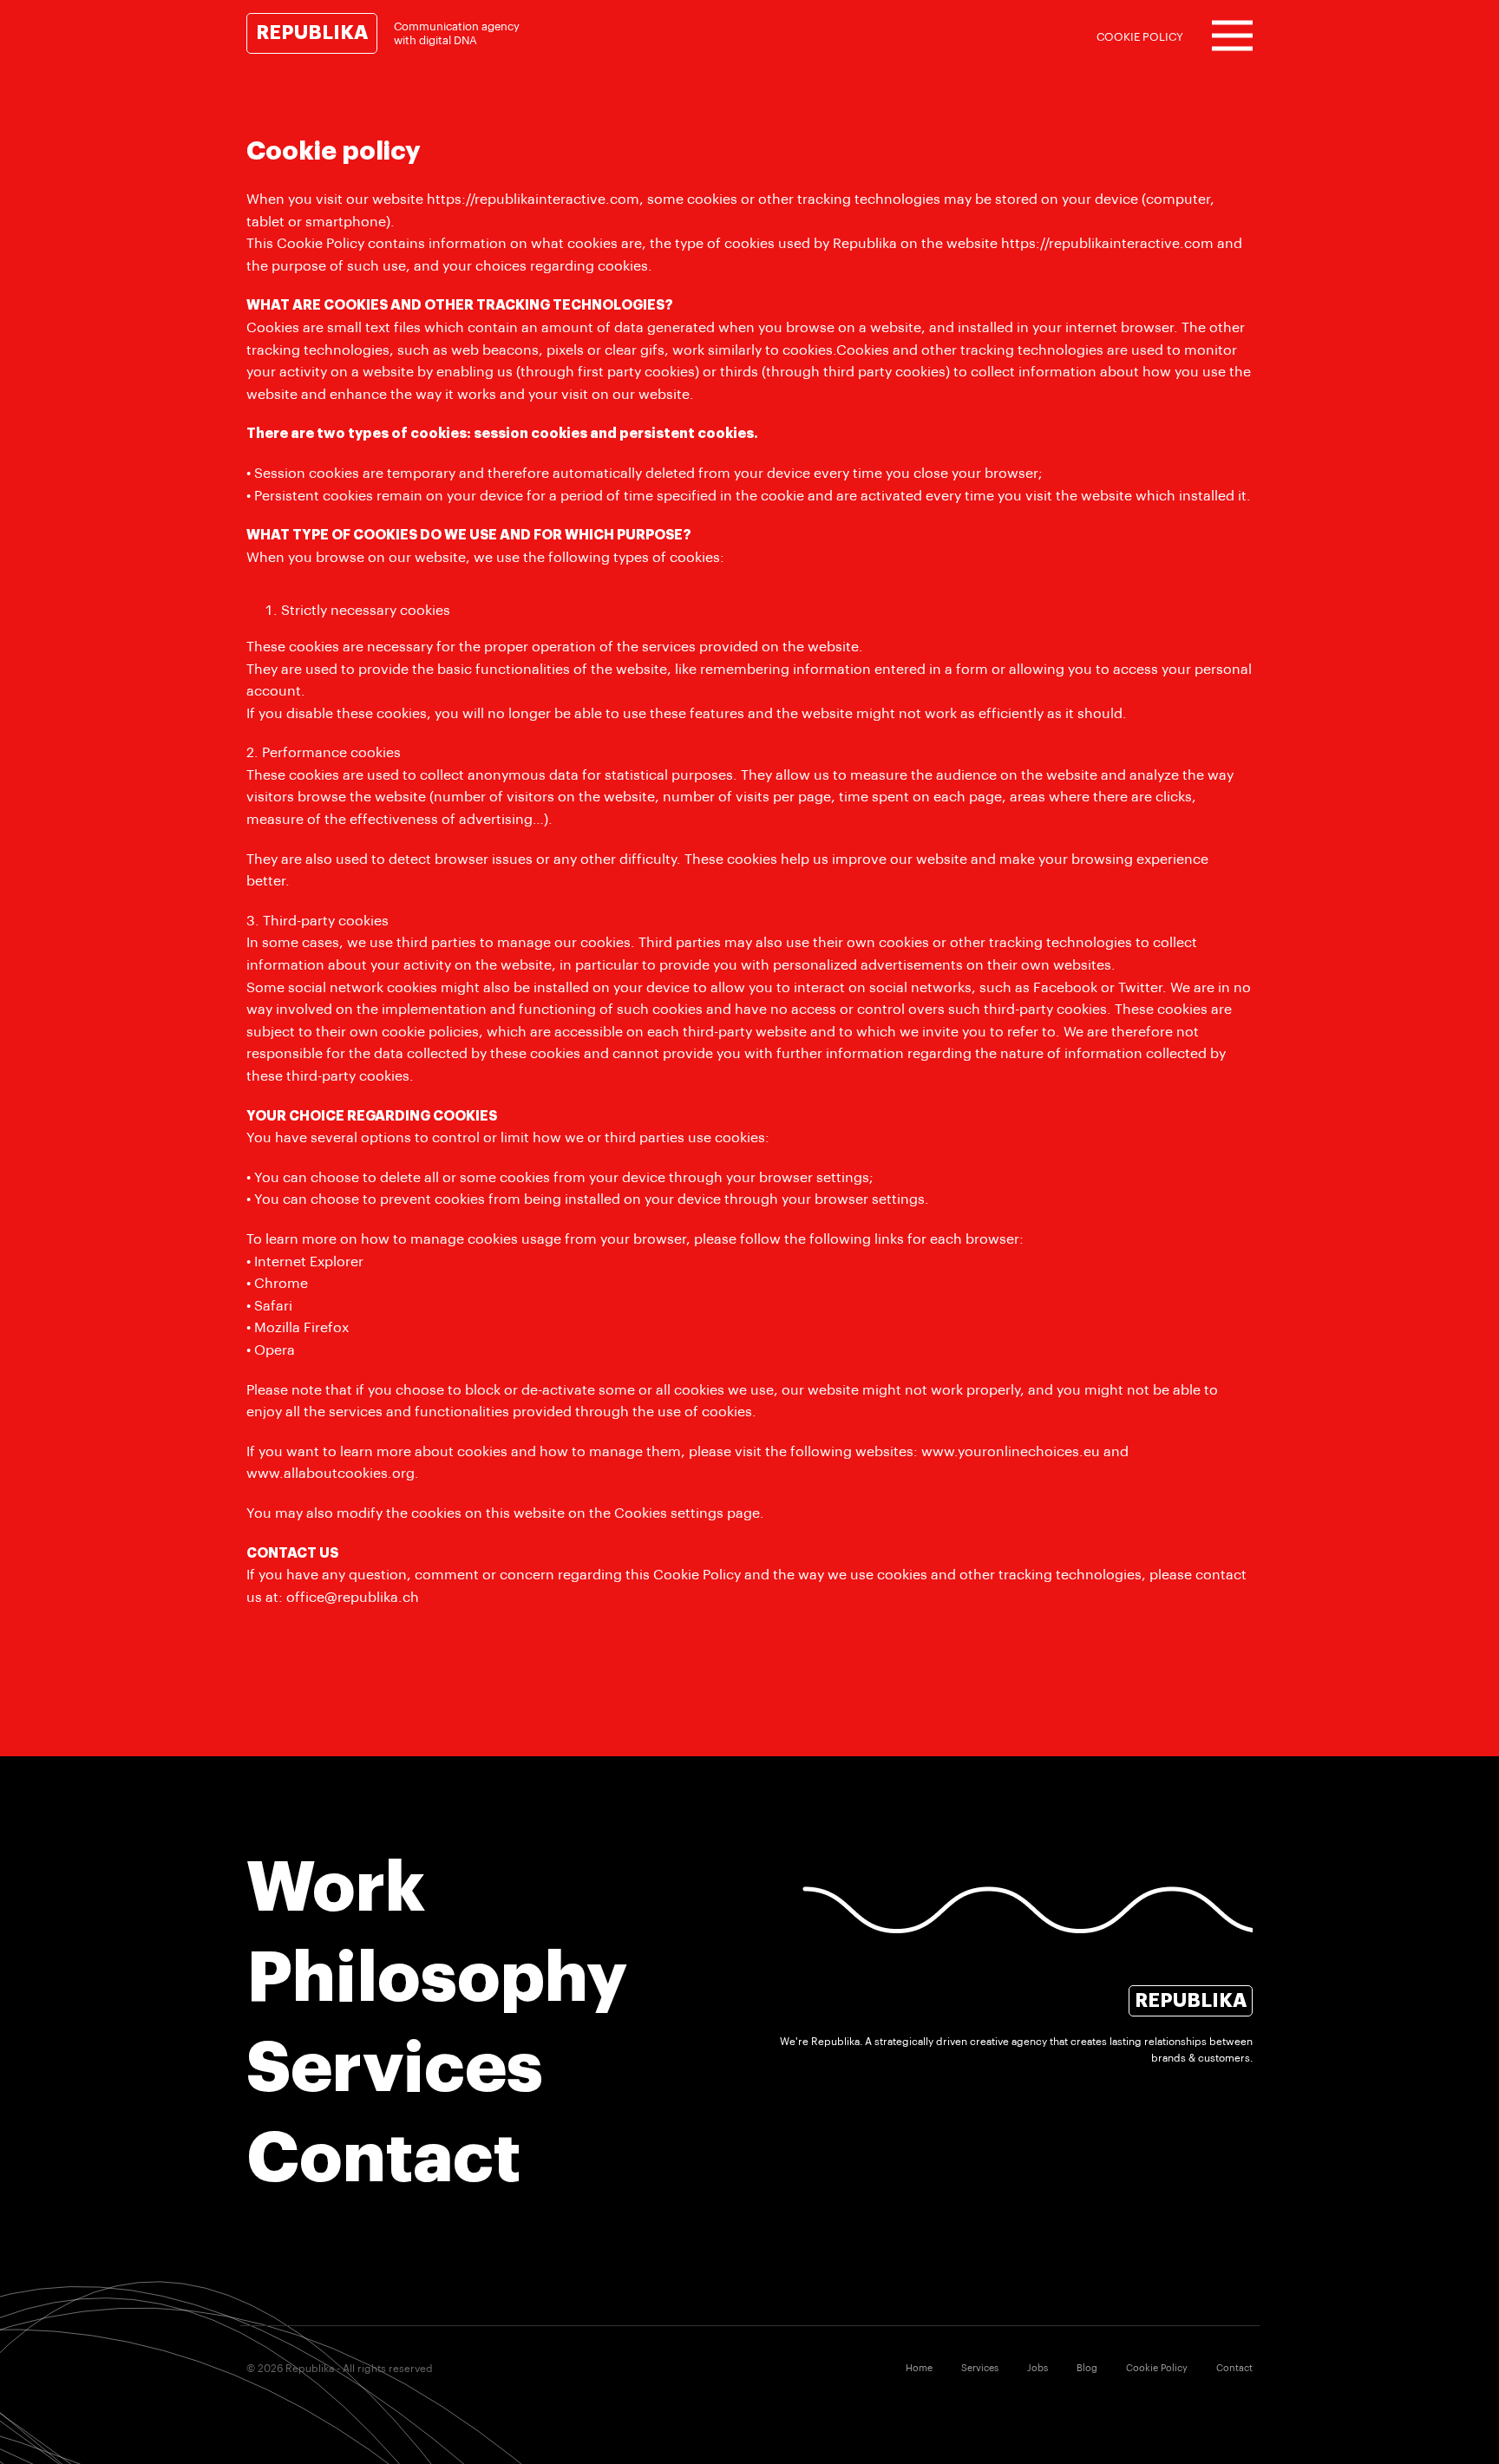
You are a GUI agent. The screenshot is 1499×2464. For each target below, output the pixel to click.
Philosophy (437, 1978)
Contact (383, 2159)
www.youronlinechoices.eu (1011, 1452)
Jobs (1038, 2368)
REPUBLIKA (312, 33)
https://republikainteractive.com (533, 199)
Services (395, 2069)
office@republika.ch (353, 1598)
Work (336, 1888)
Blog (1087, 2368)
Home (919, 2368)
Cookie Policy (1157, 2368)
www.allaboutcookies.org (331, 1474)
